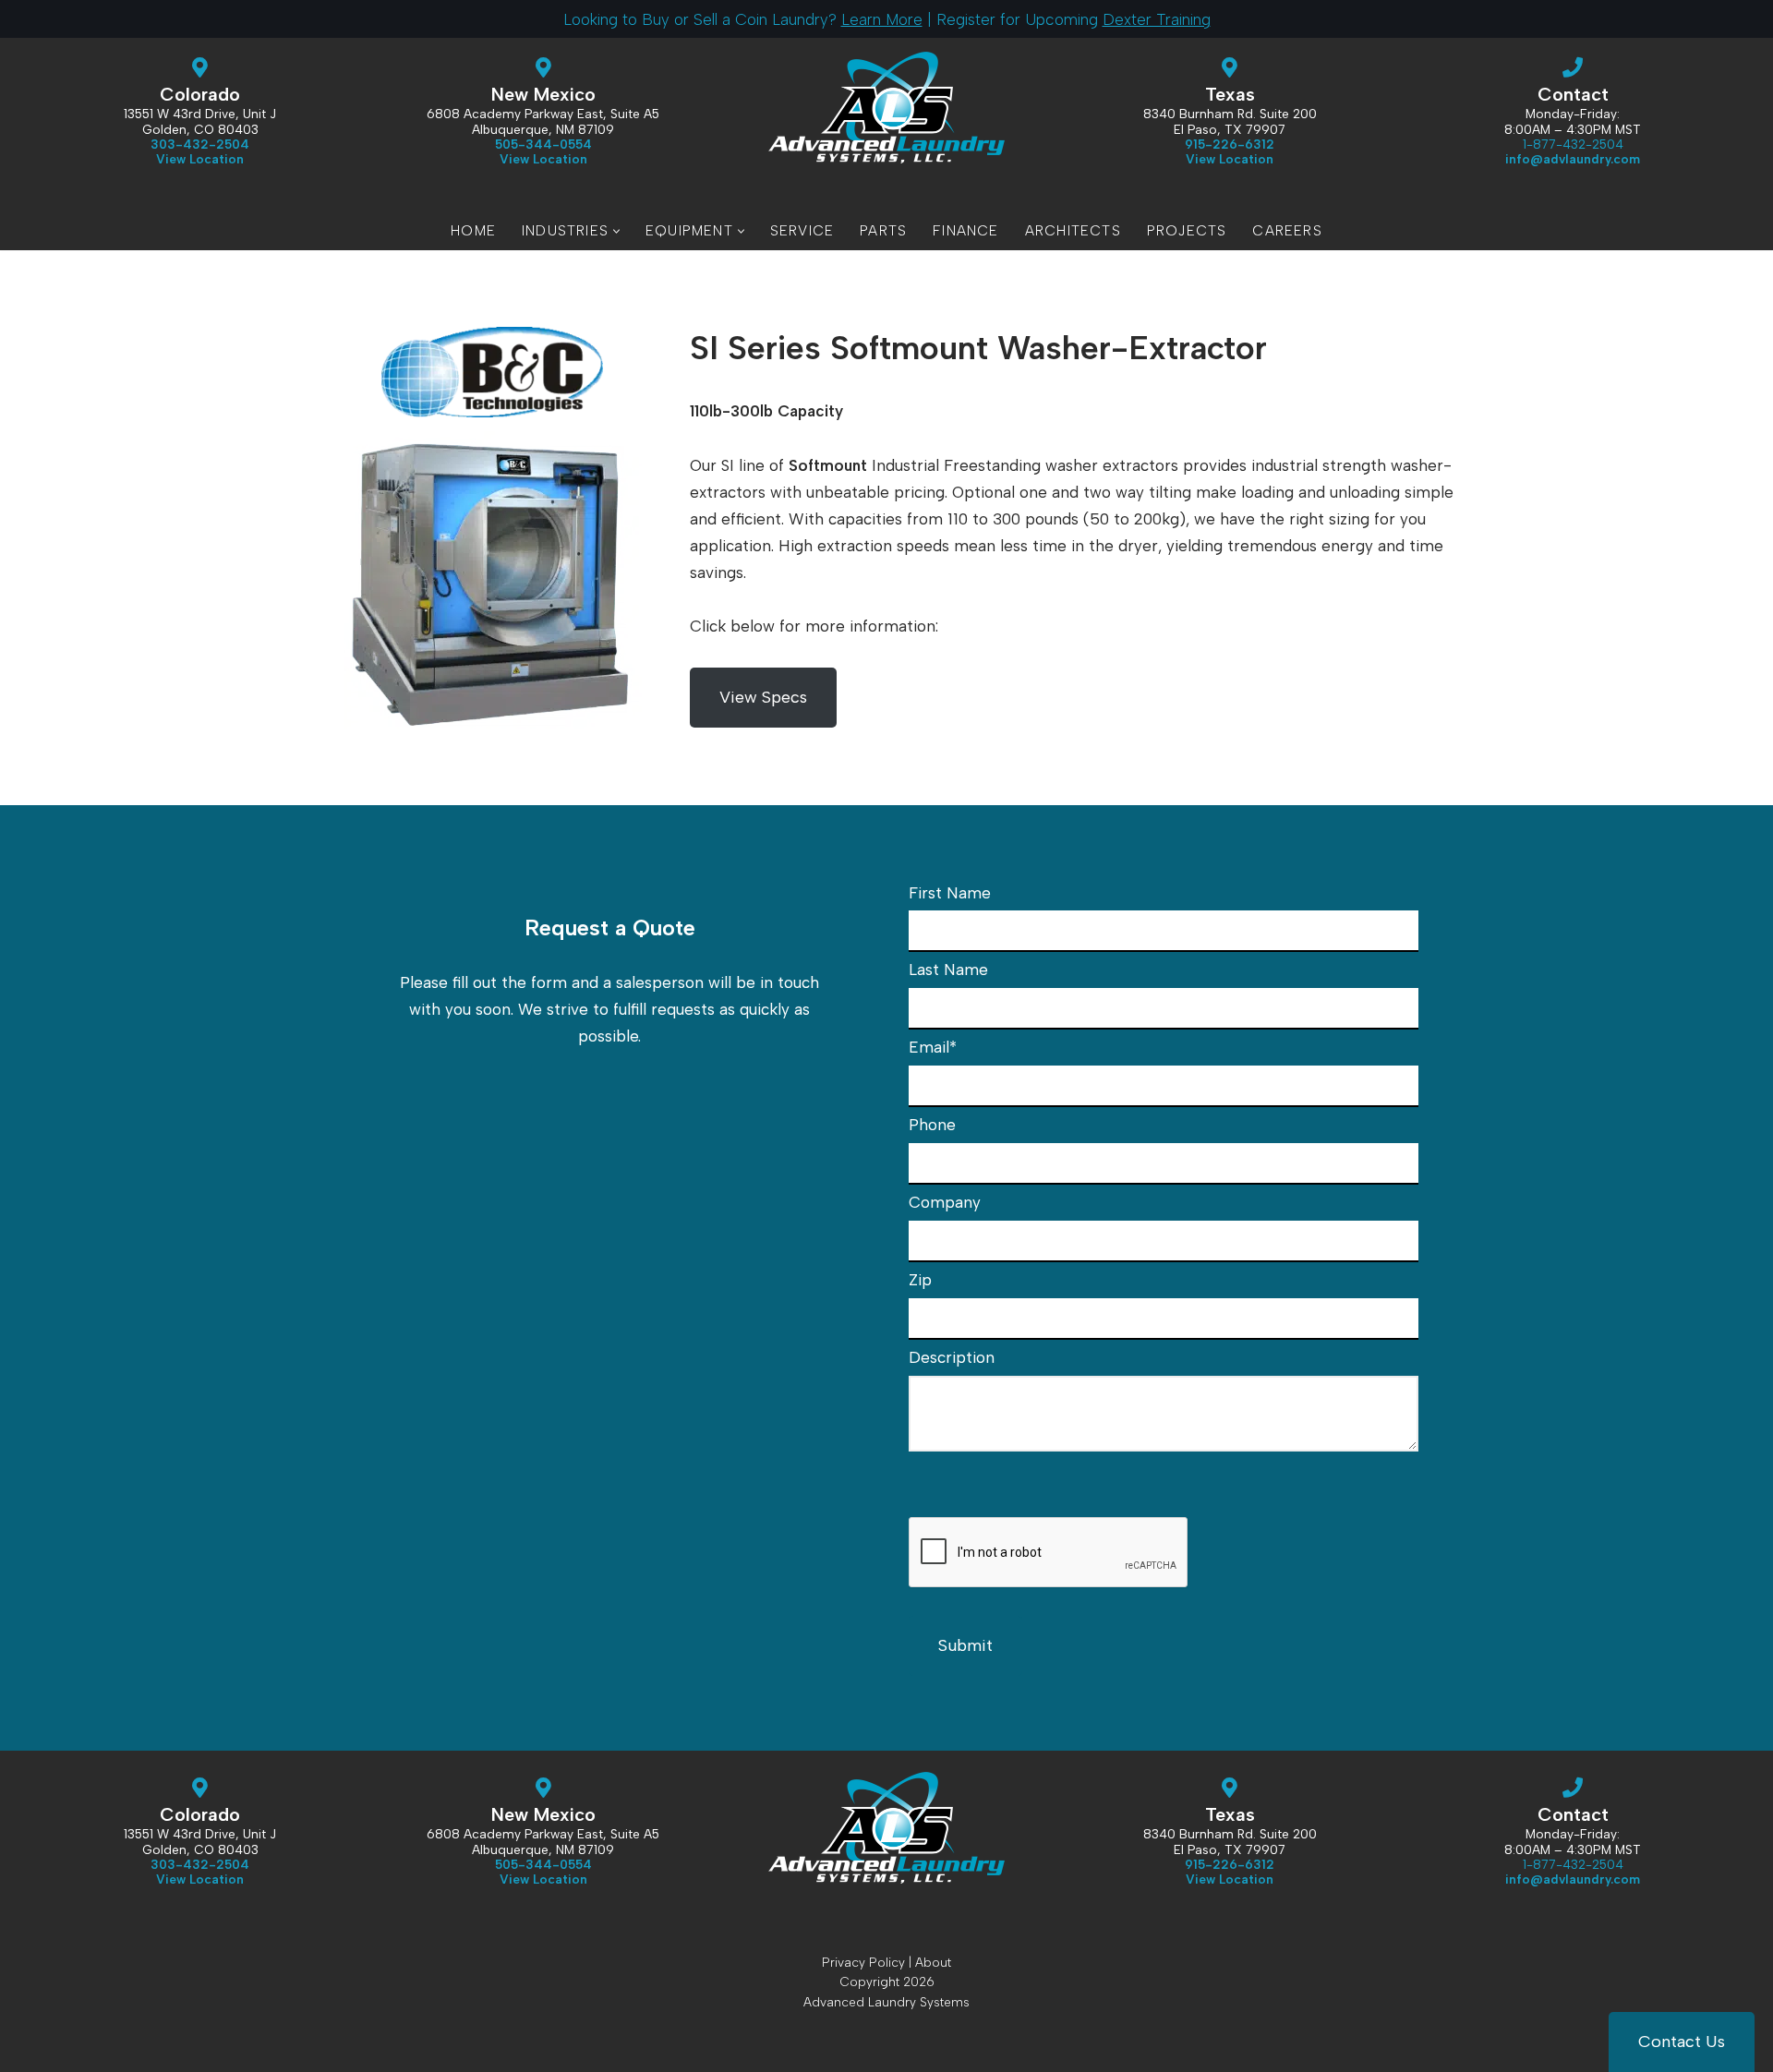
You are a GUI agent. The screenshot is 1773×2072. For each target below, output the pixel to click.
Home (473, 230)
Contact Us (1682, 2042)
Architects (1073, 230)
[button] (616, 231)
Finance (965, 230)
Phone (932, 1125)
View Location (543, 159)
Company (945, 1202)
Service (802, 230)
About (933, 1962)
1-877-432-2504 (1573, 144)
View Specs (763, 697)
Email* (933, 1047)
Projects (1187, 230)
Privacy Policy (863, 1962)
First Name (950, 893)
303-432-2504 (200, 144)
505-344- (543, 144)
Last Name (948, 970)
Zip (920, 1280)
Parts (883, 230)
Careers (1287, 230)
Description (952, 1357)
